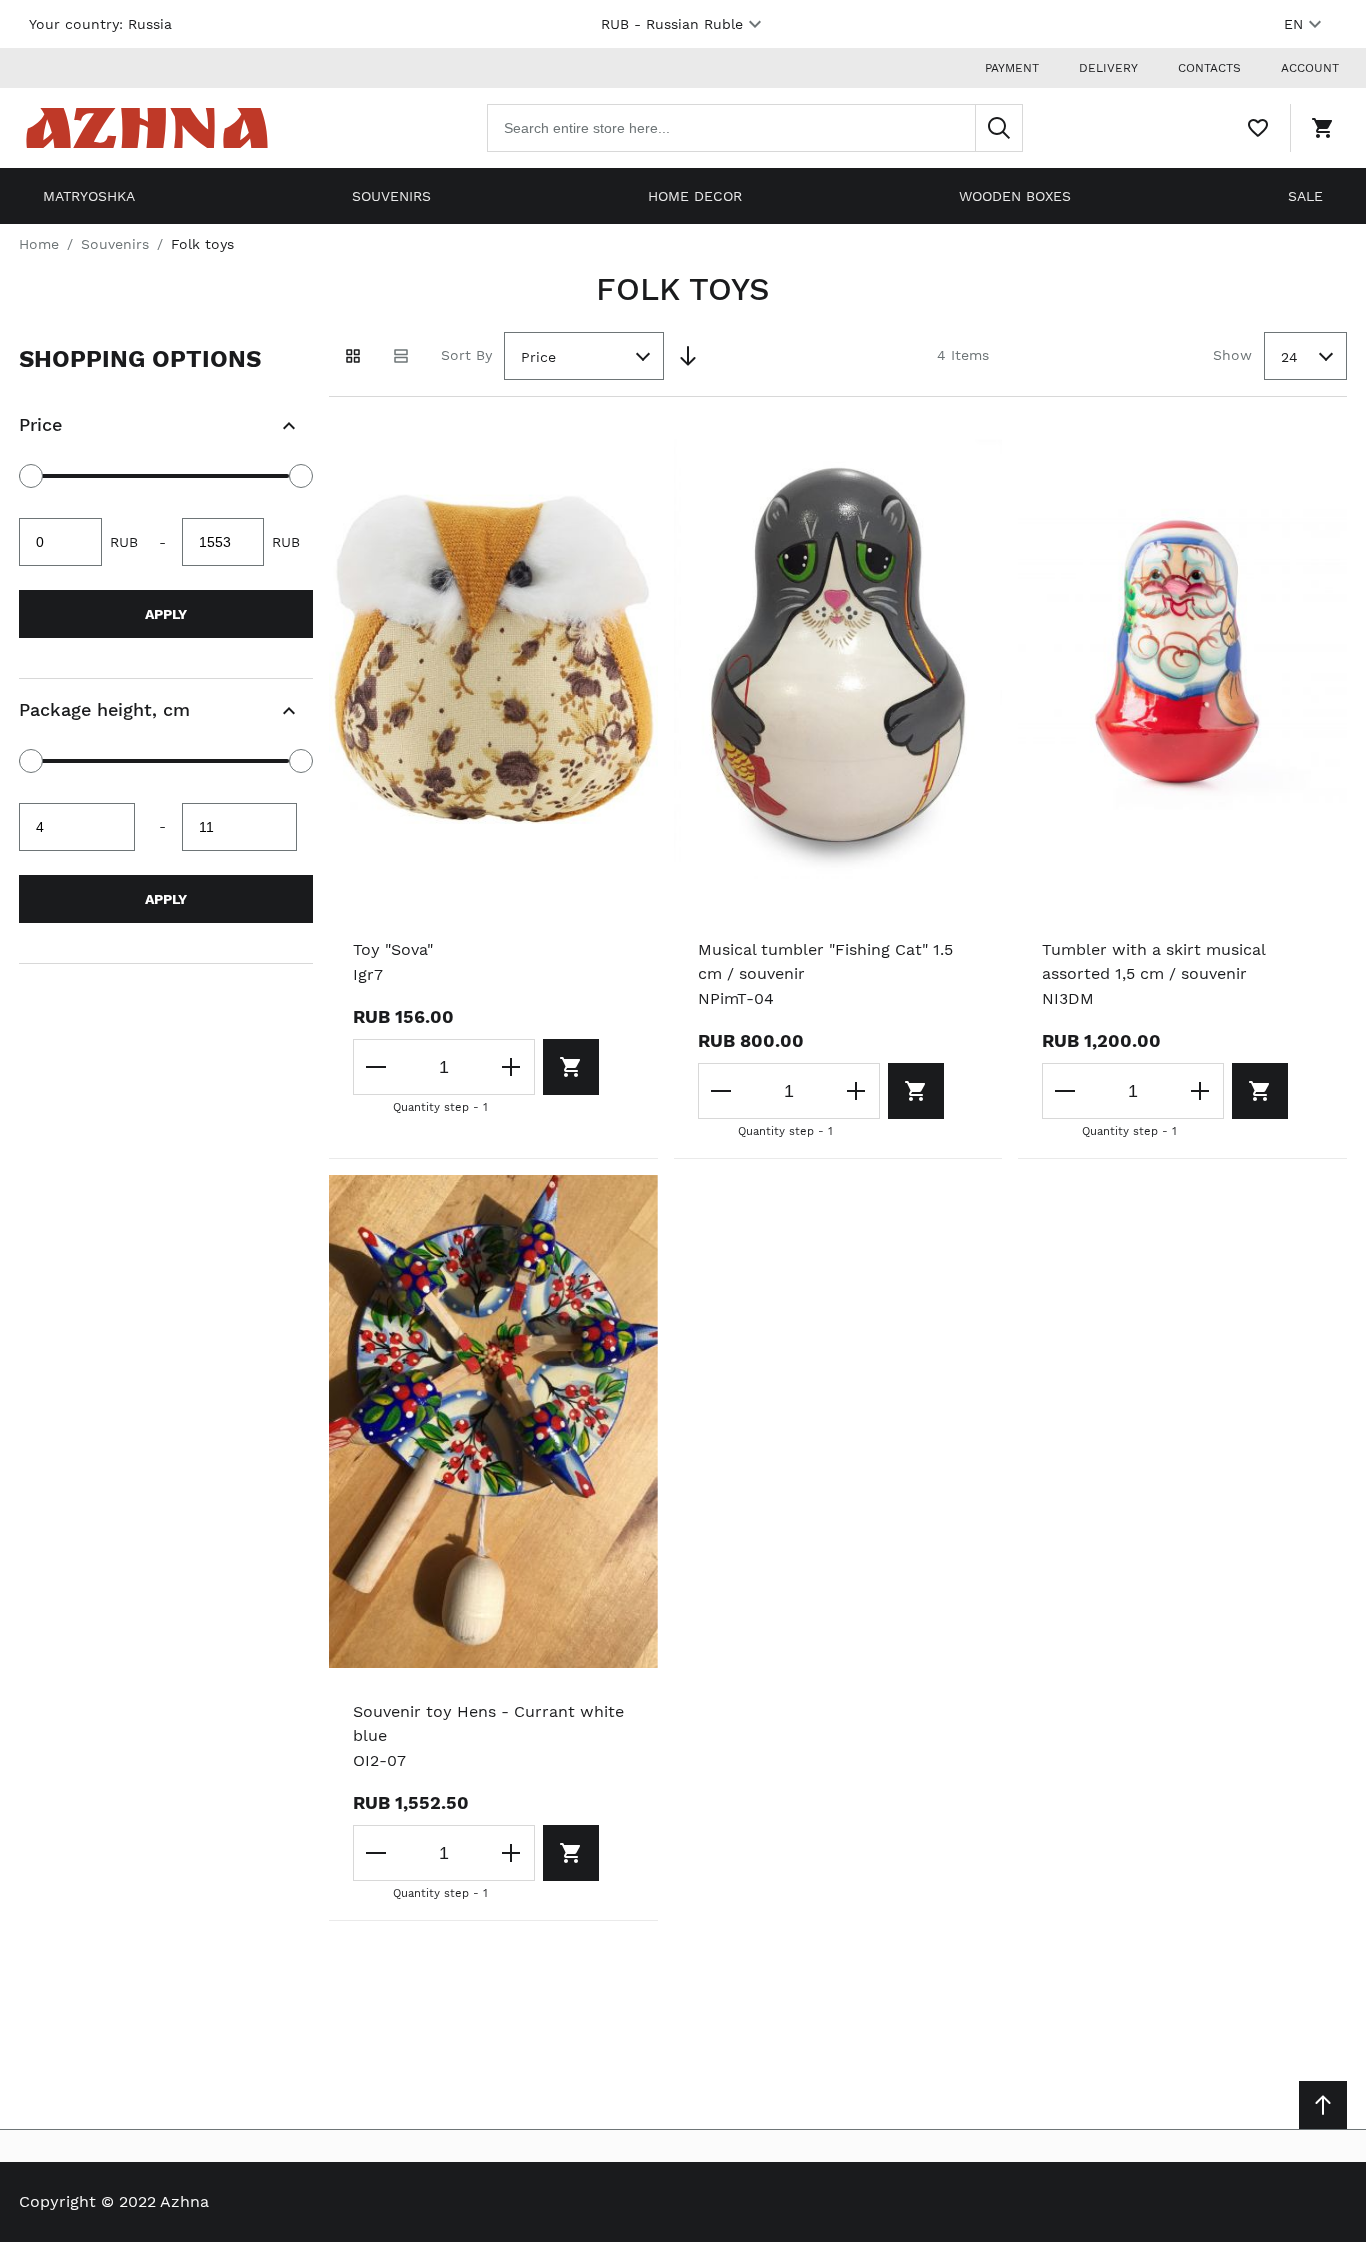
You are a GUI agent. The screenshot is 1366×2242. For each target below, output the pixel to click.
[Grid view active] (353, 356)
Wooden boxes (1015, 196)
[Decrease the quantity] (377, 1067)
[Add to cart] (571, 1067)
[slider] (31, 476)
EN (1293, 24)
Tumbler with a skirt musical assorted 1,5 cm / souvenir (1153, 961)
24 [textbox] (1289, 357)
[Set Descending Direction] (688, 356)
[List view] (401, 356)
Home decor (695, 196)
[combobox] (755, 128)
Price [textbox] (538, 357)
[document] (166, 648)
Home (39, 244)
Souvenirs (391, 196)
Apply (166, 614)
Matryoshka (89, 196)
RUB (672, 24)
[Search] (999, 128)
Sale (1305, 196)
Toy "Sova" (393, 949)
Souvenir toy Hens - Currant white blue (488, 1723)
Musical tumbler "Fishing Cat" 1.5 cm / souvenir (825, 961)
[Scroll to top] (1323, 2105)
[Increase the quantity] (511, 1067)
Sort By (466, 355)
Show (1232, 355)
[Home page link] (147, 128)
